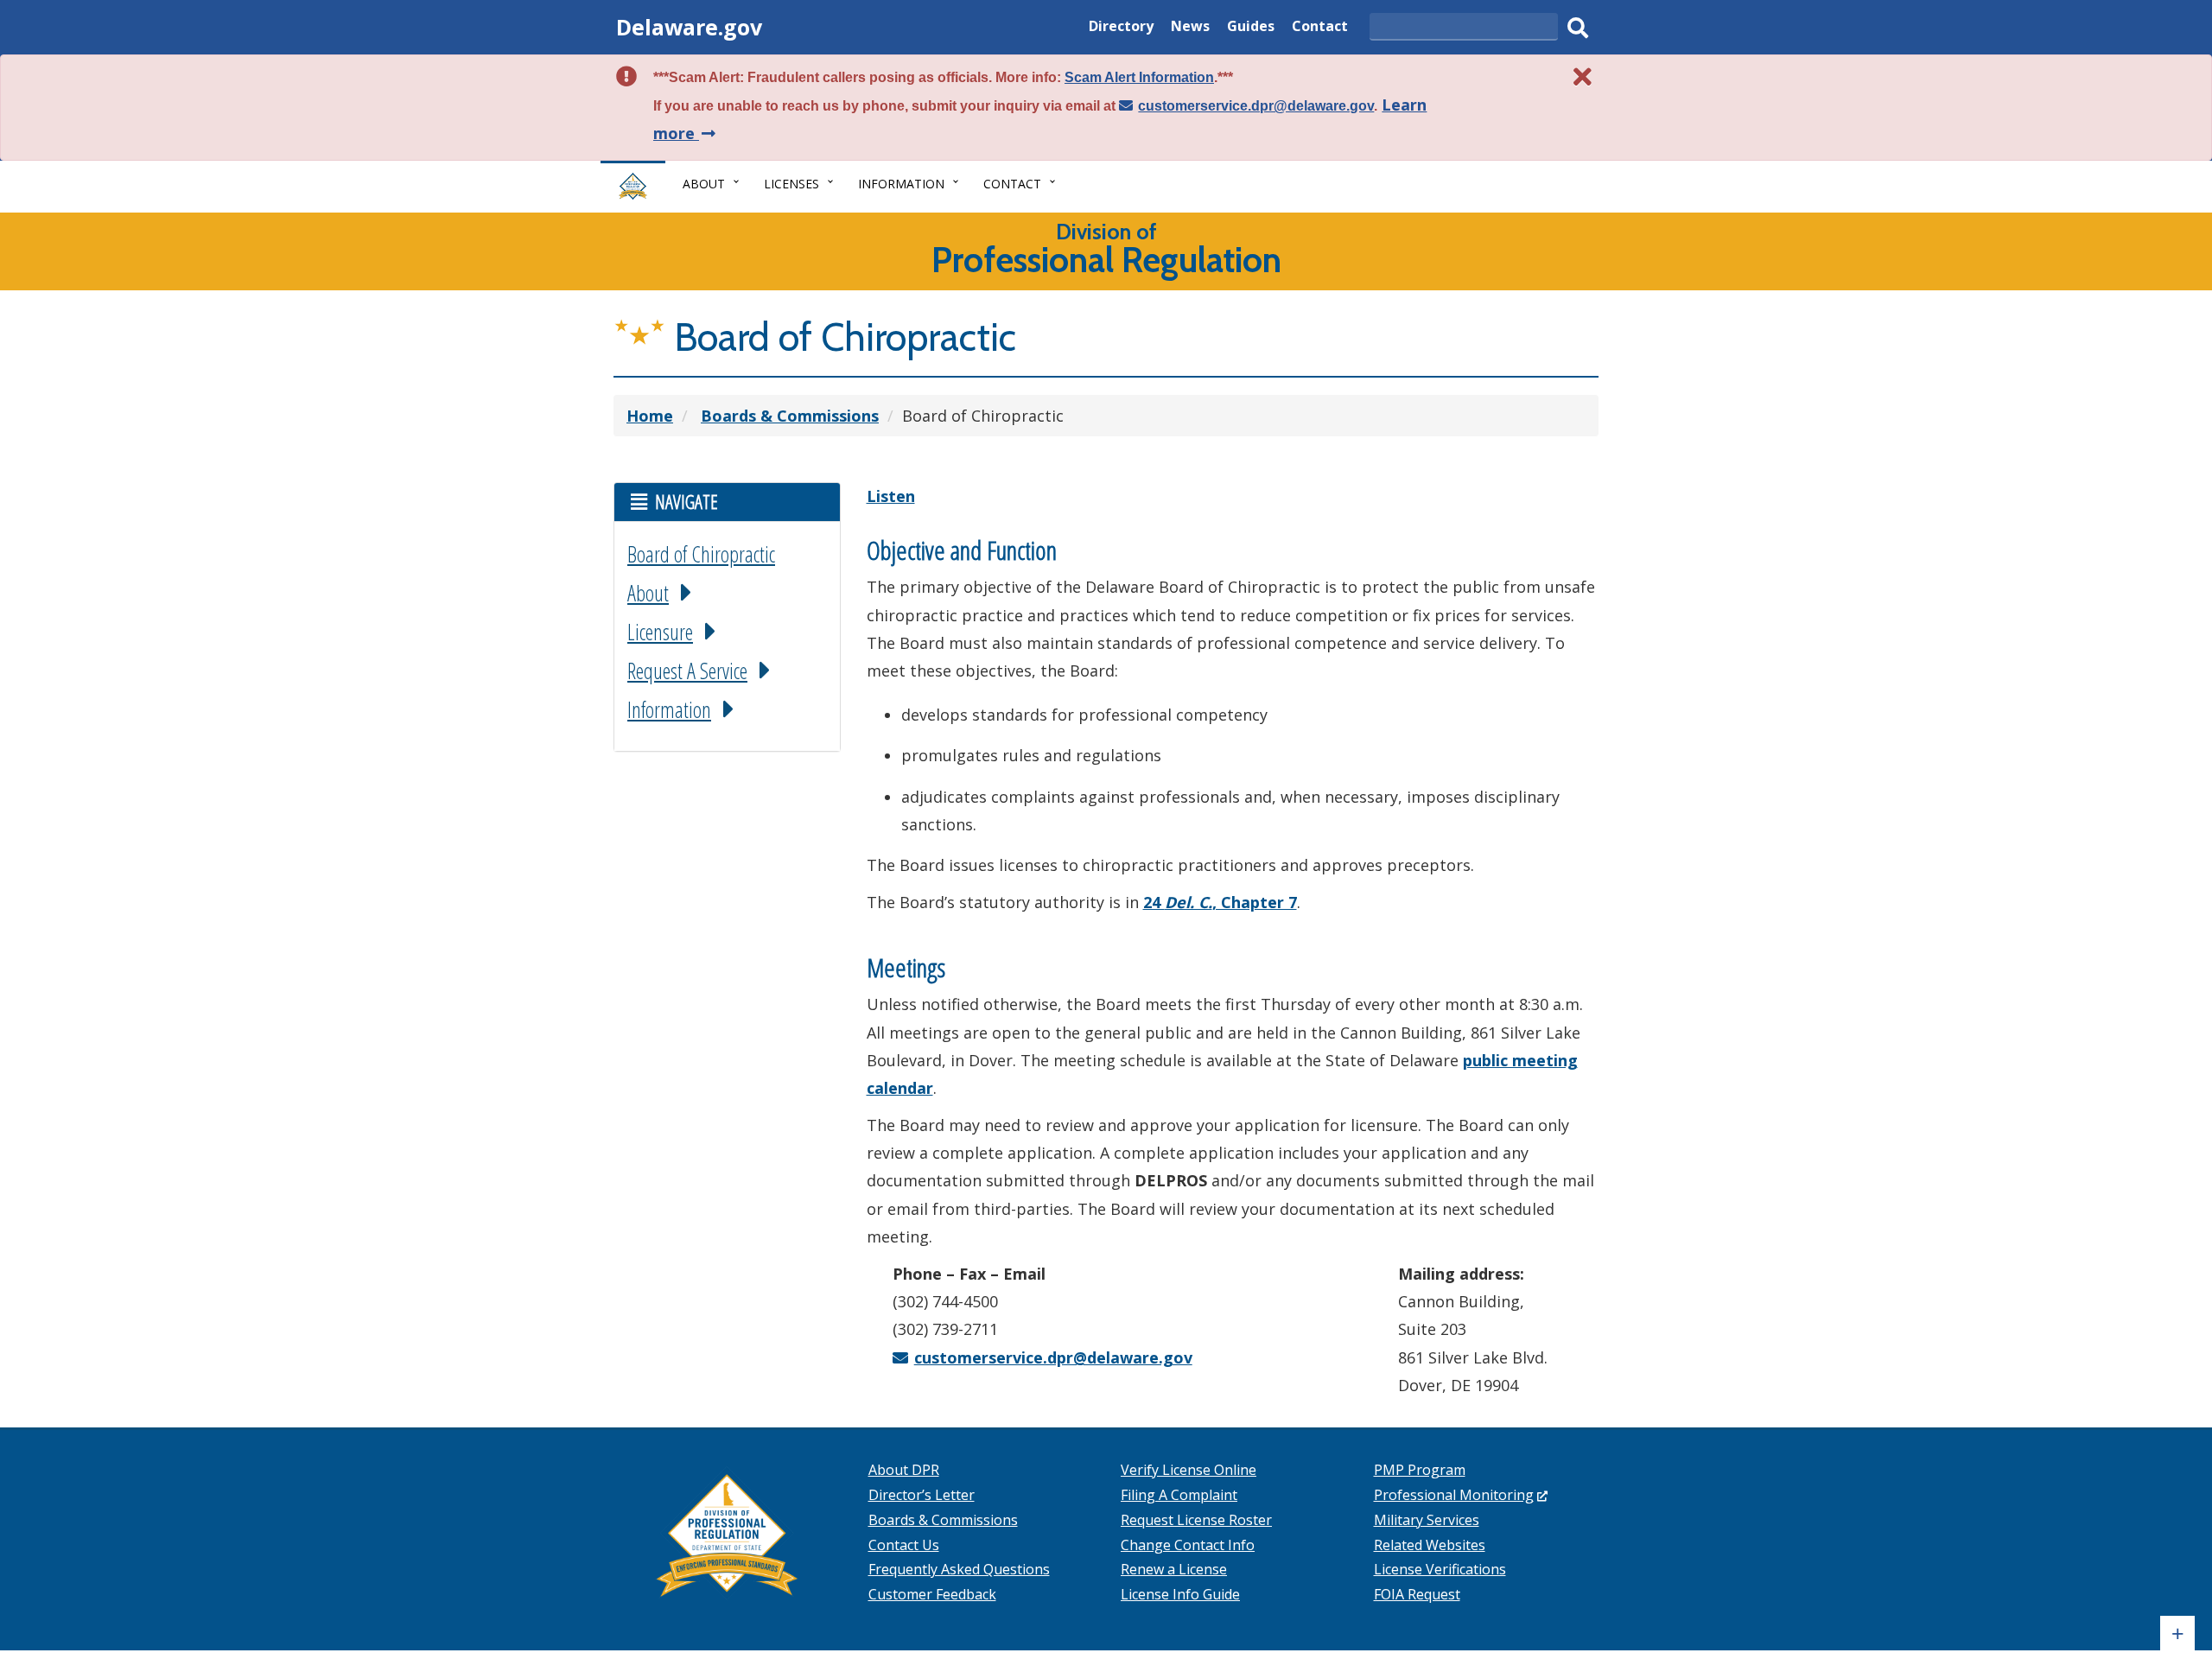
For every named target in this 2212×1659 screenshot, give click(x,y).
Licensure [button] (660, 632)
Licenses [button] (791, 184)
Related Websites (1430, 1545)
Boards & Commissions (943, 1520)
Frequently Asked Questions (959, 1569)
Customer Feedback (932, 1594)
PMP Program (1420, 1470)
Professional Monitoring (1461, 1495)
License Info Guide (1180, 1594)
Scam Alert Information (1139, 77)
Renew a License (1174, 1569)
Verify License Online (1189, 1470)
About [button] (704, 184)
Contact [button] (1012, 184)
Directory (1121, 28)
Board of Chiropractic (701, 554)
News (1190, 28)
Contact (1320, 28)
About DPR (904, 1470)
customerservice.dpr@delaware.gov (1256, 106)
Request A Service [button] (687, 671)
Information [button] (901, 184)
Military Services (1427, 1520)
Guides (1251, 28)
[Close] (1583, 76)
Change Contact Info (1188, 1545)
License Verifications (1440, 1569)
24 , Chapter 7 (1220, 902)
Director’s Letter (922, 1495)
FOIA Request (1417, 1594)
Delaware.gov (689, 27)
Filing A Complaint (1179, 1495)
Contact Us (904, 1545)
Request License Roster (1196, 1520)
